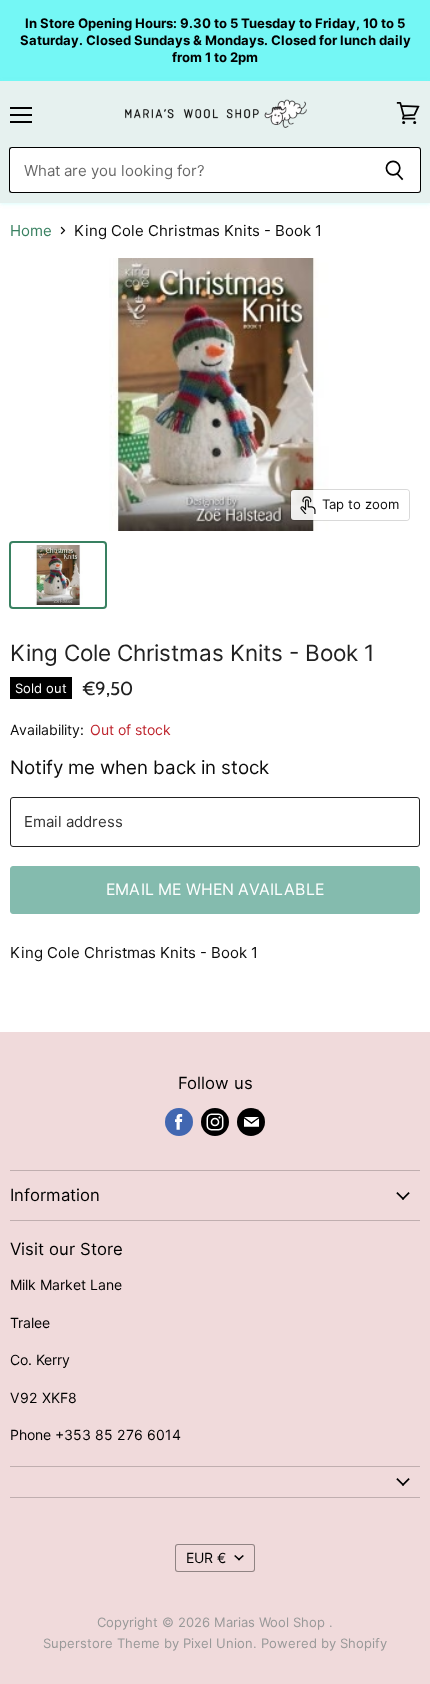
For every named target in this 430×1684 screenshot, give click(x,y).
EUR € (206, 1557)
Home (31, 230)
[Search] (394, 170)
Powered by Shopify (324, 1643)
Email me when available (215, 889)
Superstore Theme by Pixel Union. (150, 1643)
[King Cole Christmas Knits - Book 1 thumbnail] (58, 575)
